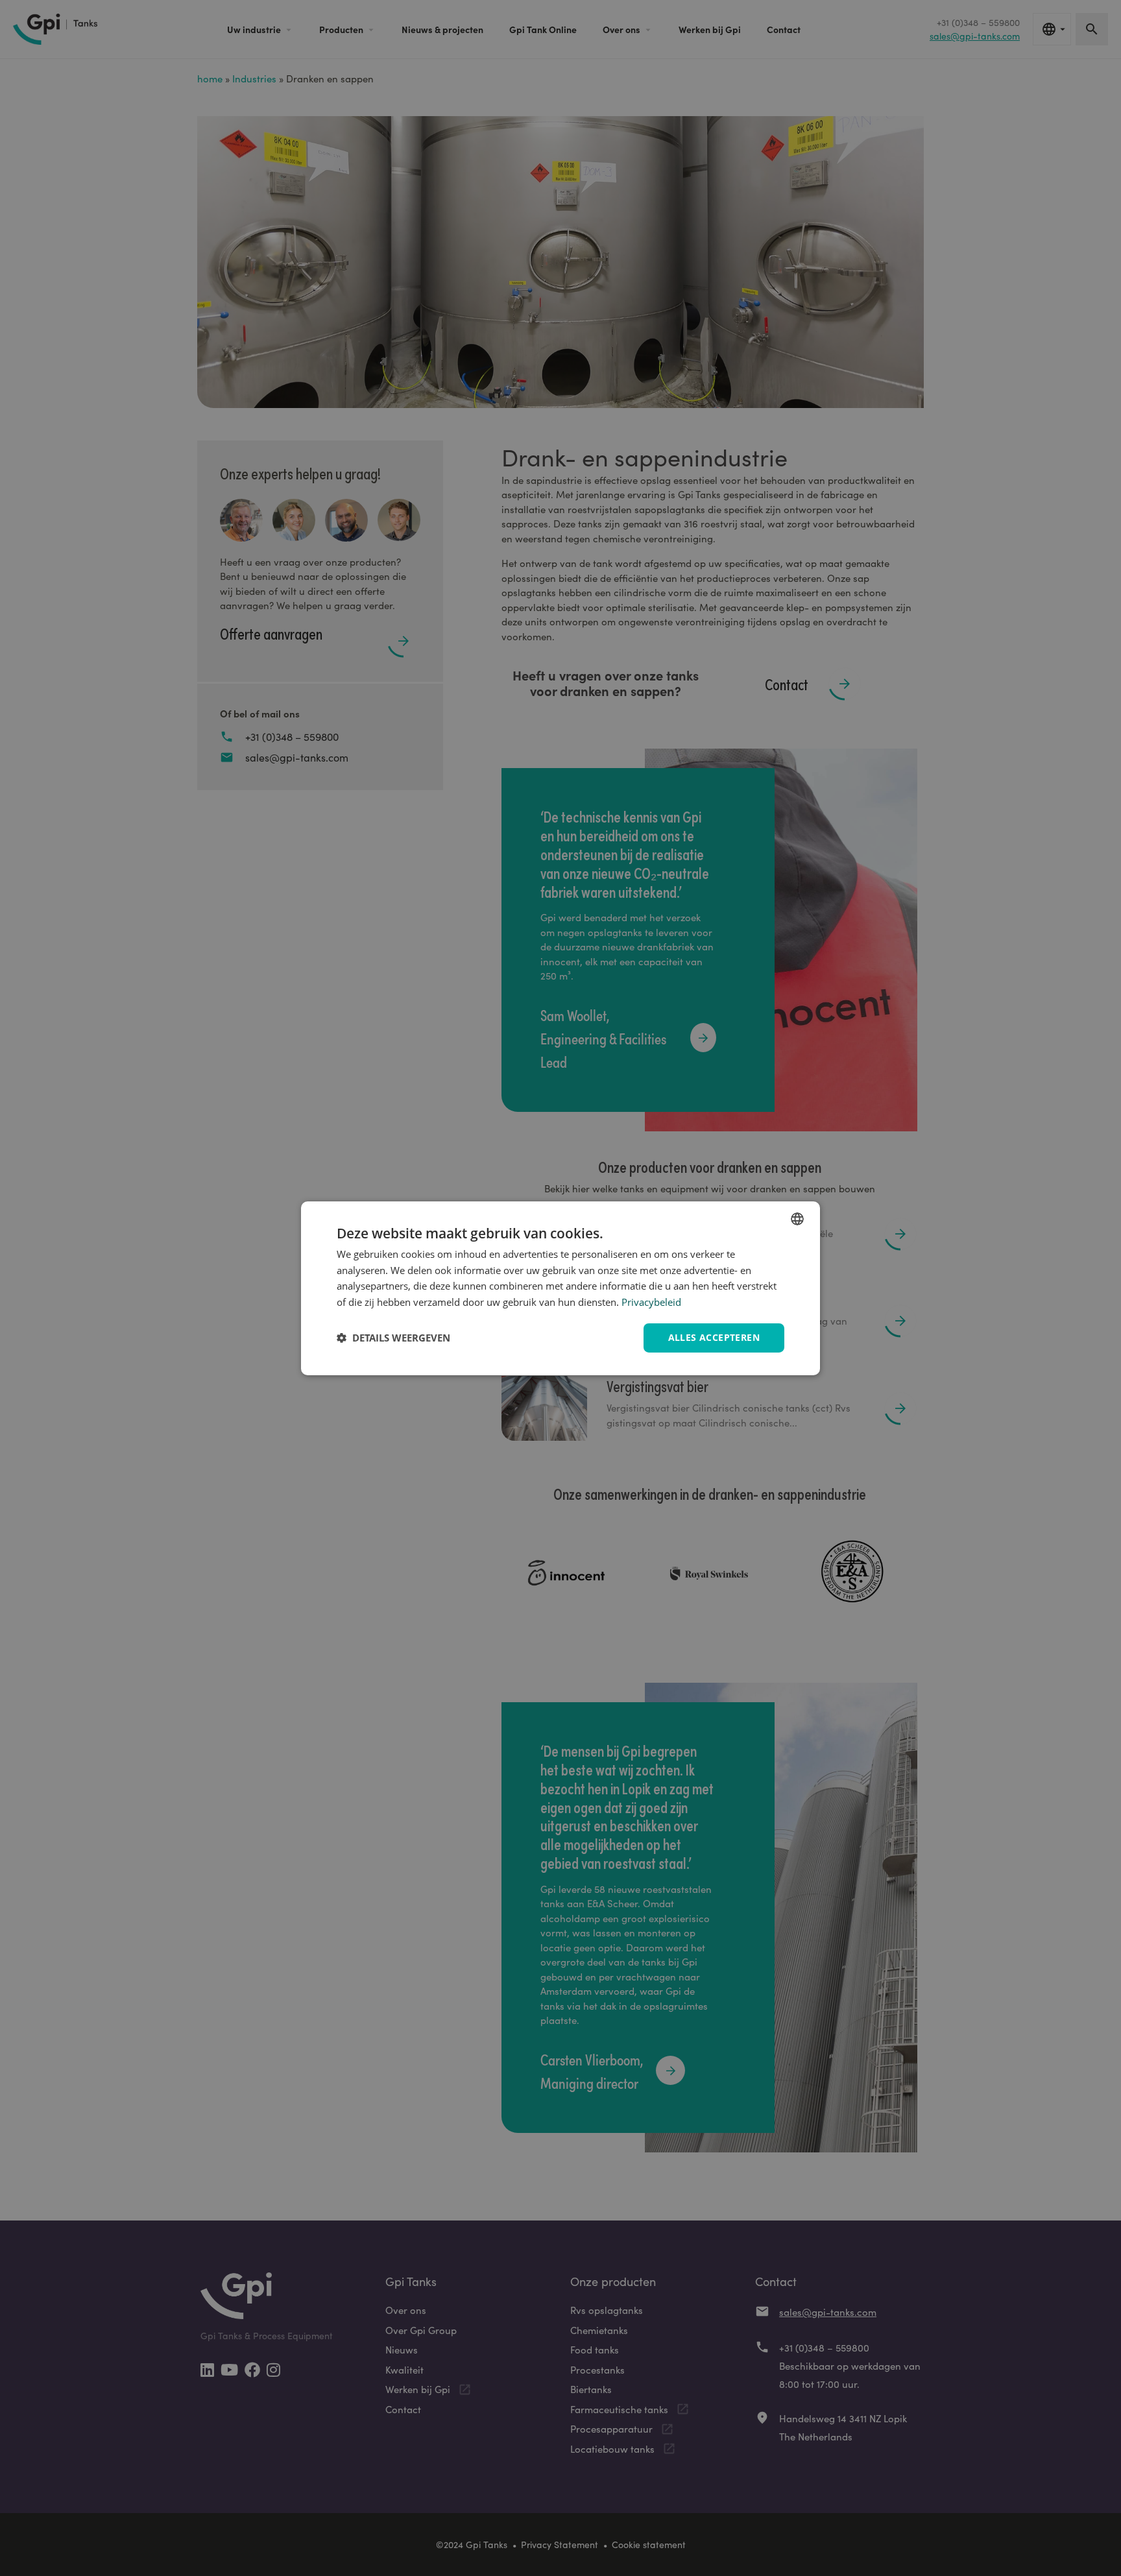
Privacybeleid (651, 1302)
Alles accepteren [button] (714, 1337)
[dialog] (560, 1288)
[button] (393, 1338)
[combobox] (797, 1218)
